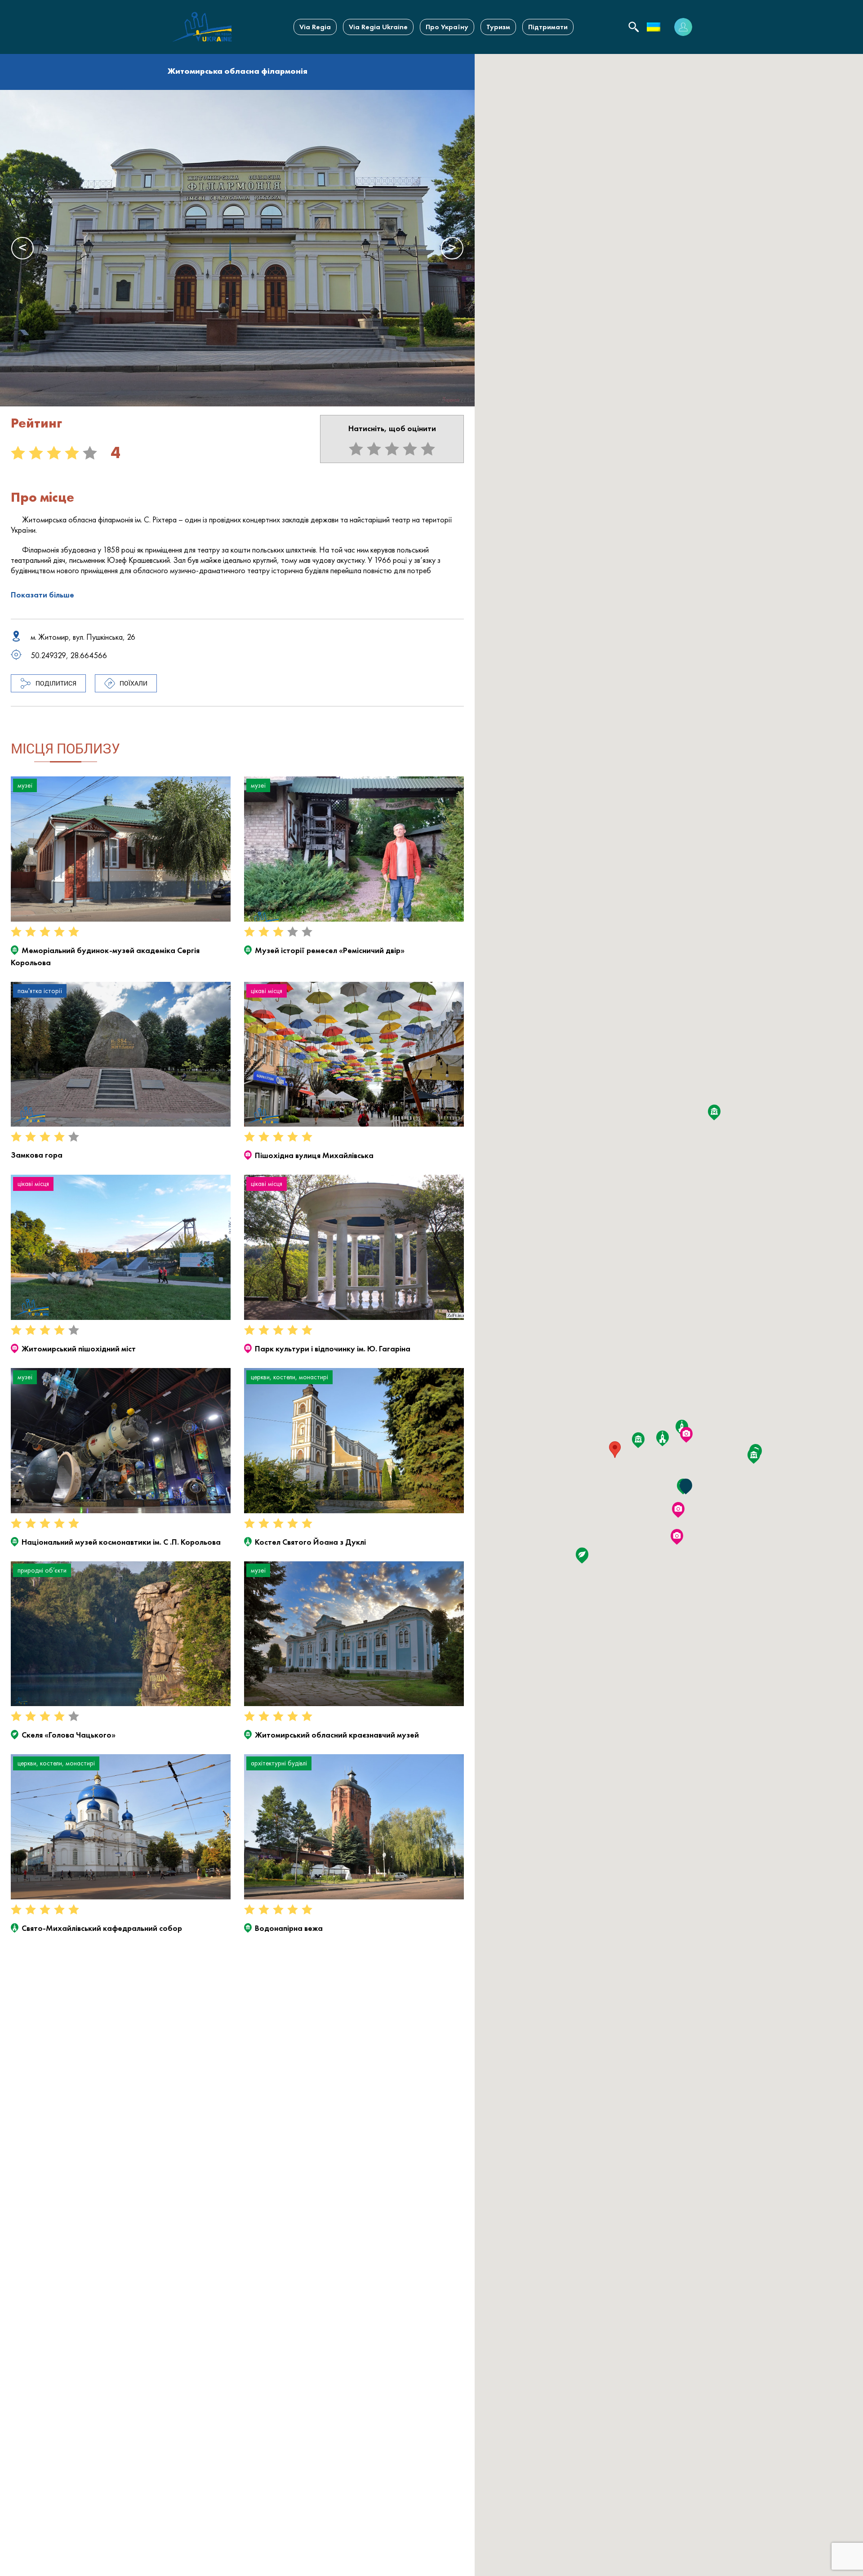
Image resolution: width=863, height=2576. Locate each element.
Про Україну (447, 27)
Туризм (498, 27)
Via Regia (315, 27)
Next (452, 248)
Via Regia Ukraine (378, 27)
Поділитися (56, 683)
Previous (22, 248)
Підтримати (548, 27)
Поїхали (133, 683)
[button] (615, 1450)
